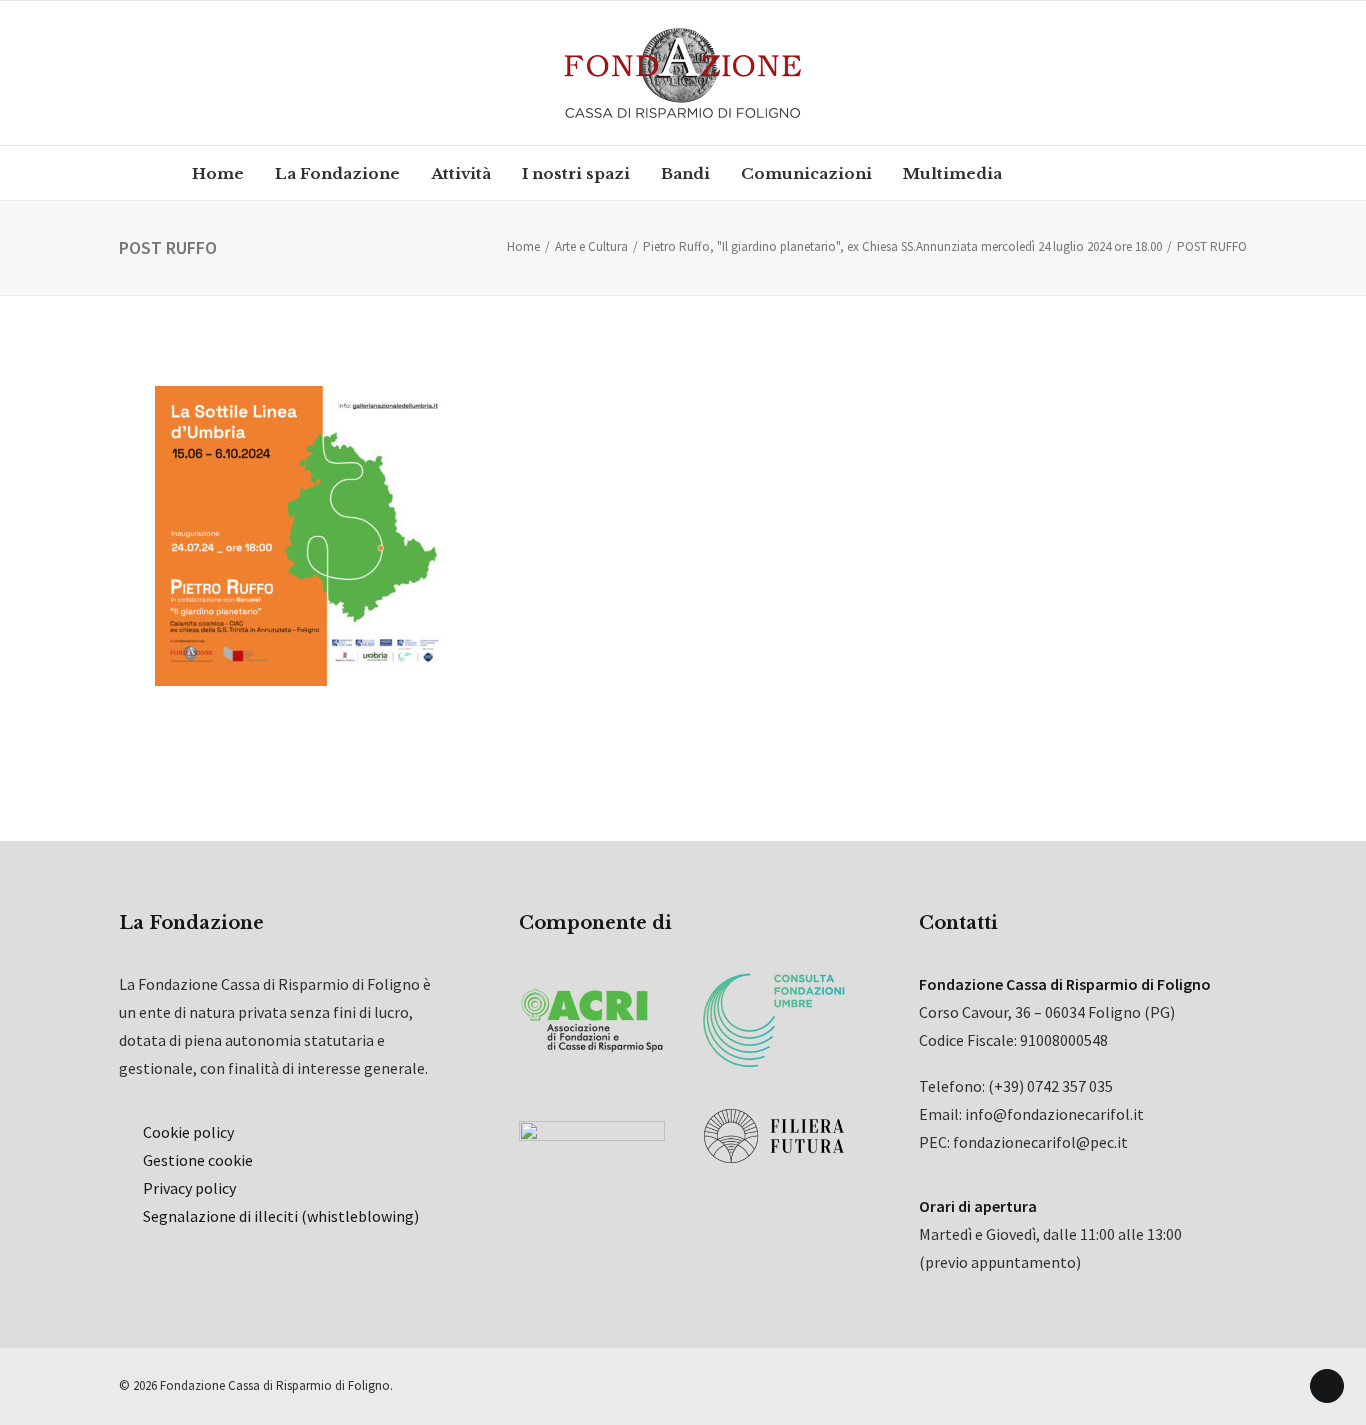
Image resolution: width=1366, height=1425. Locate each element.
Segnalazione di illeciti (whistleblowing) (281, 1216)
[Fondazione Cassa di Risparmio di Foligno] (683, 73)
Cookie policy (188, 1132)
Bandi (685, 173)
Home (218, 173)
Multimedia (952, 173)
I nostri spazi (576, 173)
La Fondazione (337, 173)
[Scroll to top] (1327, 1384)
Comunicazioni (806, 173)
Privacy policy (189, 1188)
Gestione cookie (198, 1160)
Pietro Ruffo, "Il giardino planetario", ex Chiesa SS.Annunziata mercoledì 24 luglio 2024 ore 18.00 (902, 246)
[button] (1053, 173)
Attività (461, 173)
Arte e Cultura (591, 246)
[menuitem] (218, 173)
